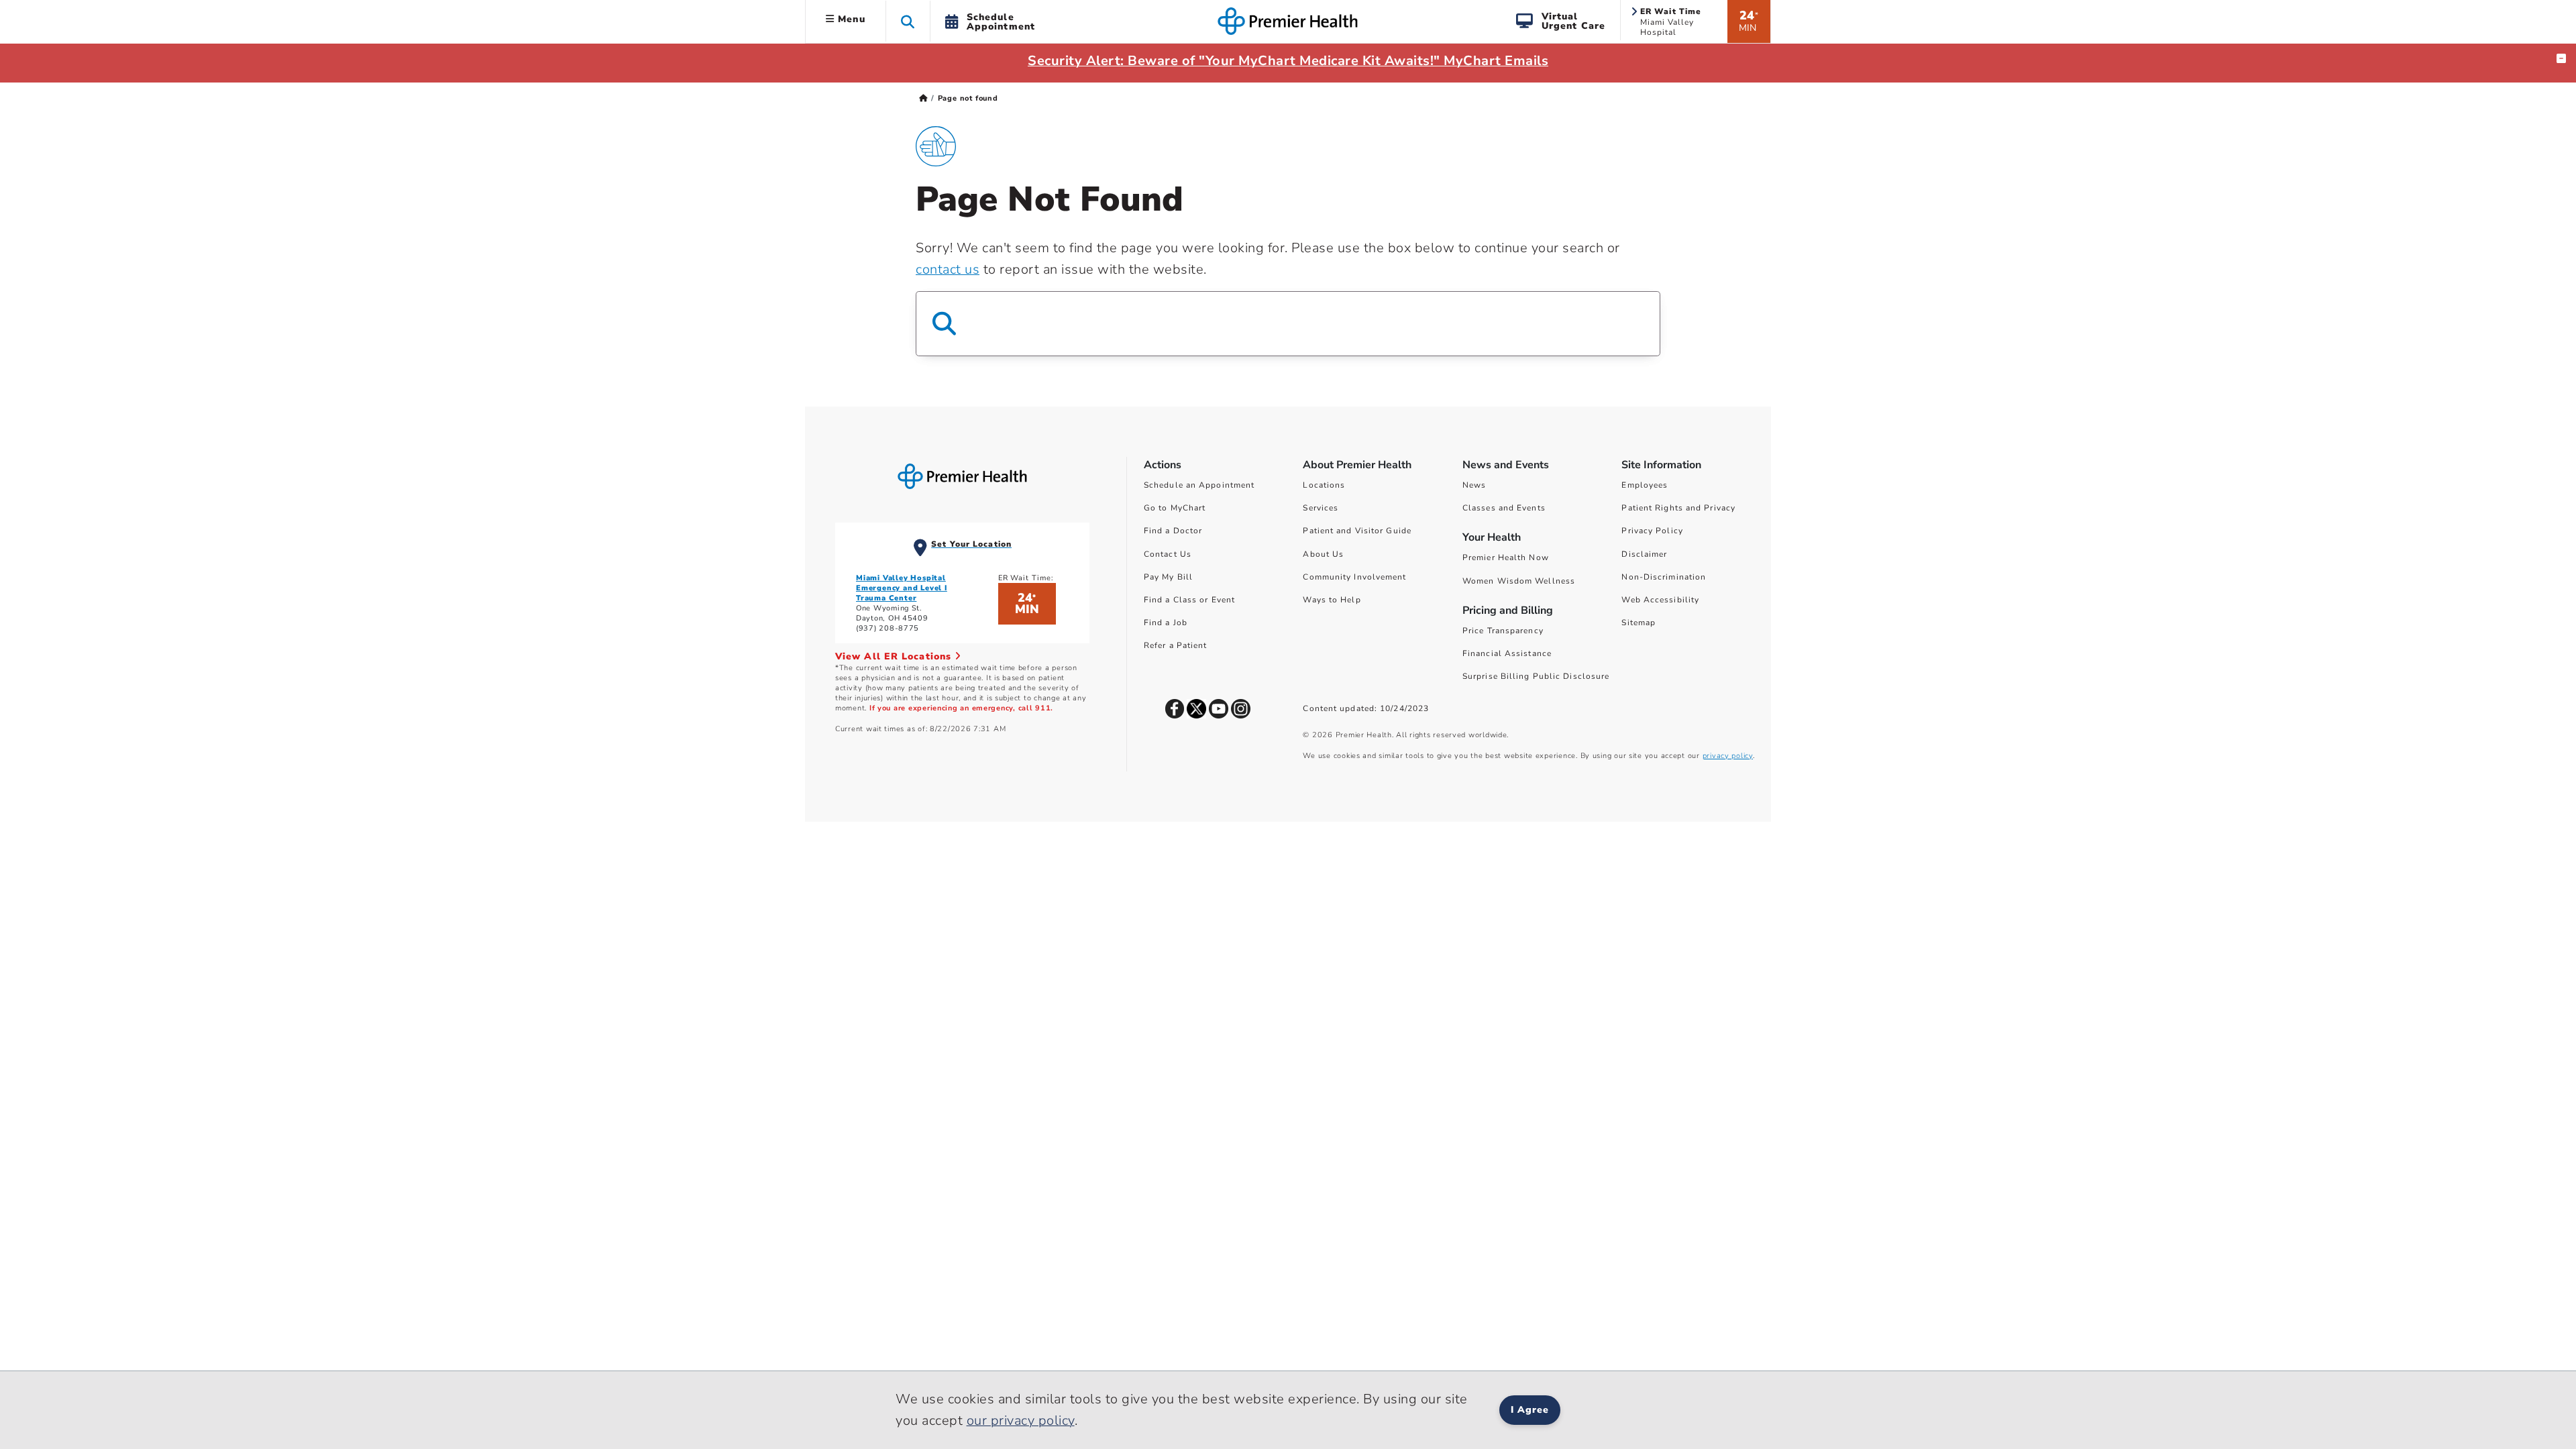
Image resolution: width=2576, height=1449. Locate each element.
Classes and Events (1504, 508)
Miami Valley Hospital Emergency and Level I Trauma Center (902, 588)
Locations (1324, 485)
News (1474, 485)
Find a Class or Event (1189, 600)
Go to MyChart (1175, 508)
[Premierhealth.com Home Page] (923, 98)
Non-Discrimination (1664, 577)
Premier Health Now (1506, 557)
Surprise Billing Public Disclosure (1536, 676)
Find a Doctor (1173, 531)
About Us (1323, 554)
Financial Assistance (1507, 653)
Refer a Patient (1176, 645)
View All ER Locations (895, 656)
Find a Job (1166, 623)
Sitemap (1639, 623)
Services (1321, 508)
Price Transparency (1503, 631)
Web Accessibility (1660, 600)
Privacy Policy (1652, 531)
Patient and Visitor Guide (1357, 531)
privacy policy (1728, 756)
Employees (1645, 485)
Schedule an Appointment (1199, 485)
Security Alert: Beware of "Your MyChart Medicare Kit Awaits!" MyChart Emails (1288, 61)
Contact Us (1168, 554)
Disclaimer (1644, 554)
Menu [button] (850, 19)
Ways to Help (1332, 600)
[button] (908, 21)
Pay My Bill (1168, 577)
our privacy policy (1021, 1420)
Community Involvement (1354, 577)
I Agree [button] (1530, 1410)
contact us (948, 269)
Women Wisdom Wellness (1519, 581)
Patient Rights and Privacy (1678, 508)
